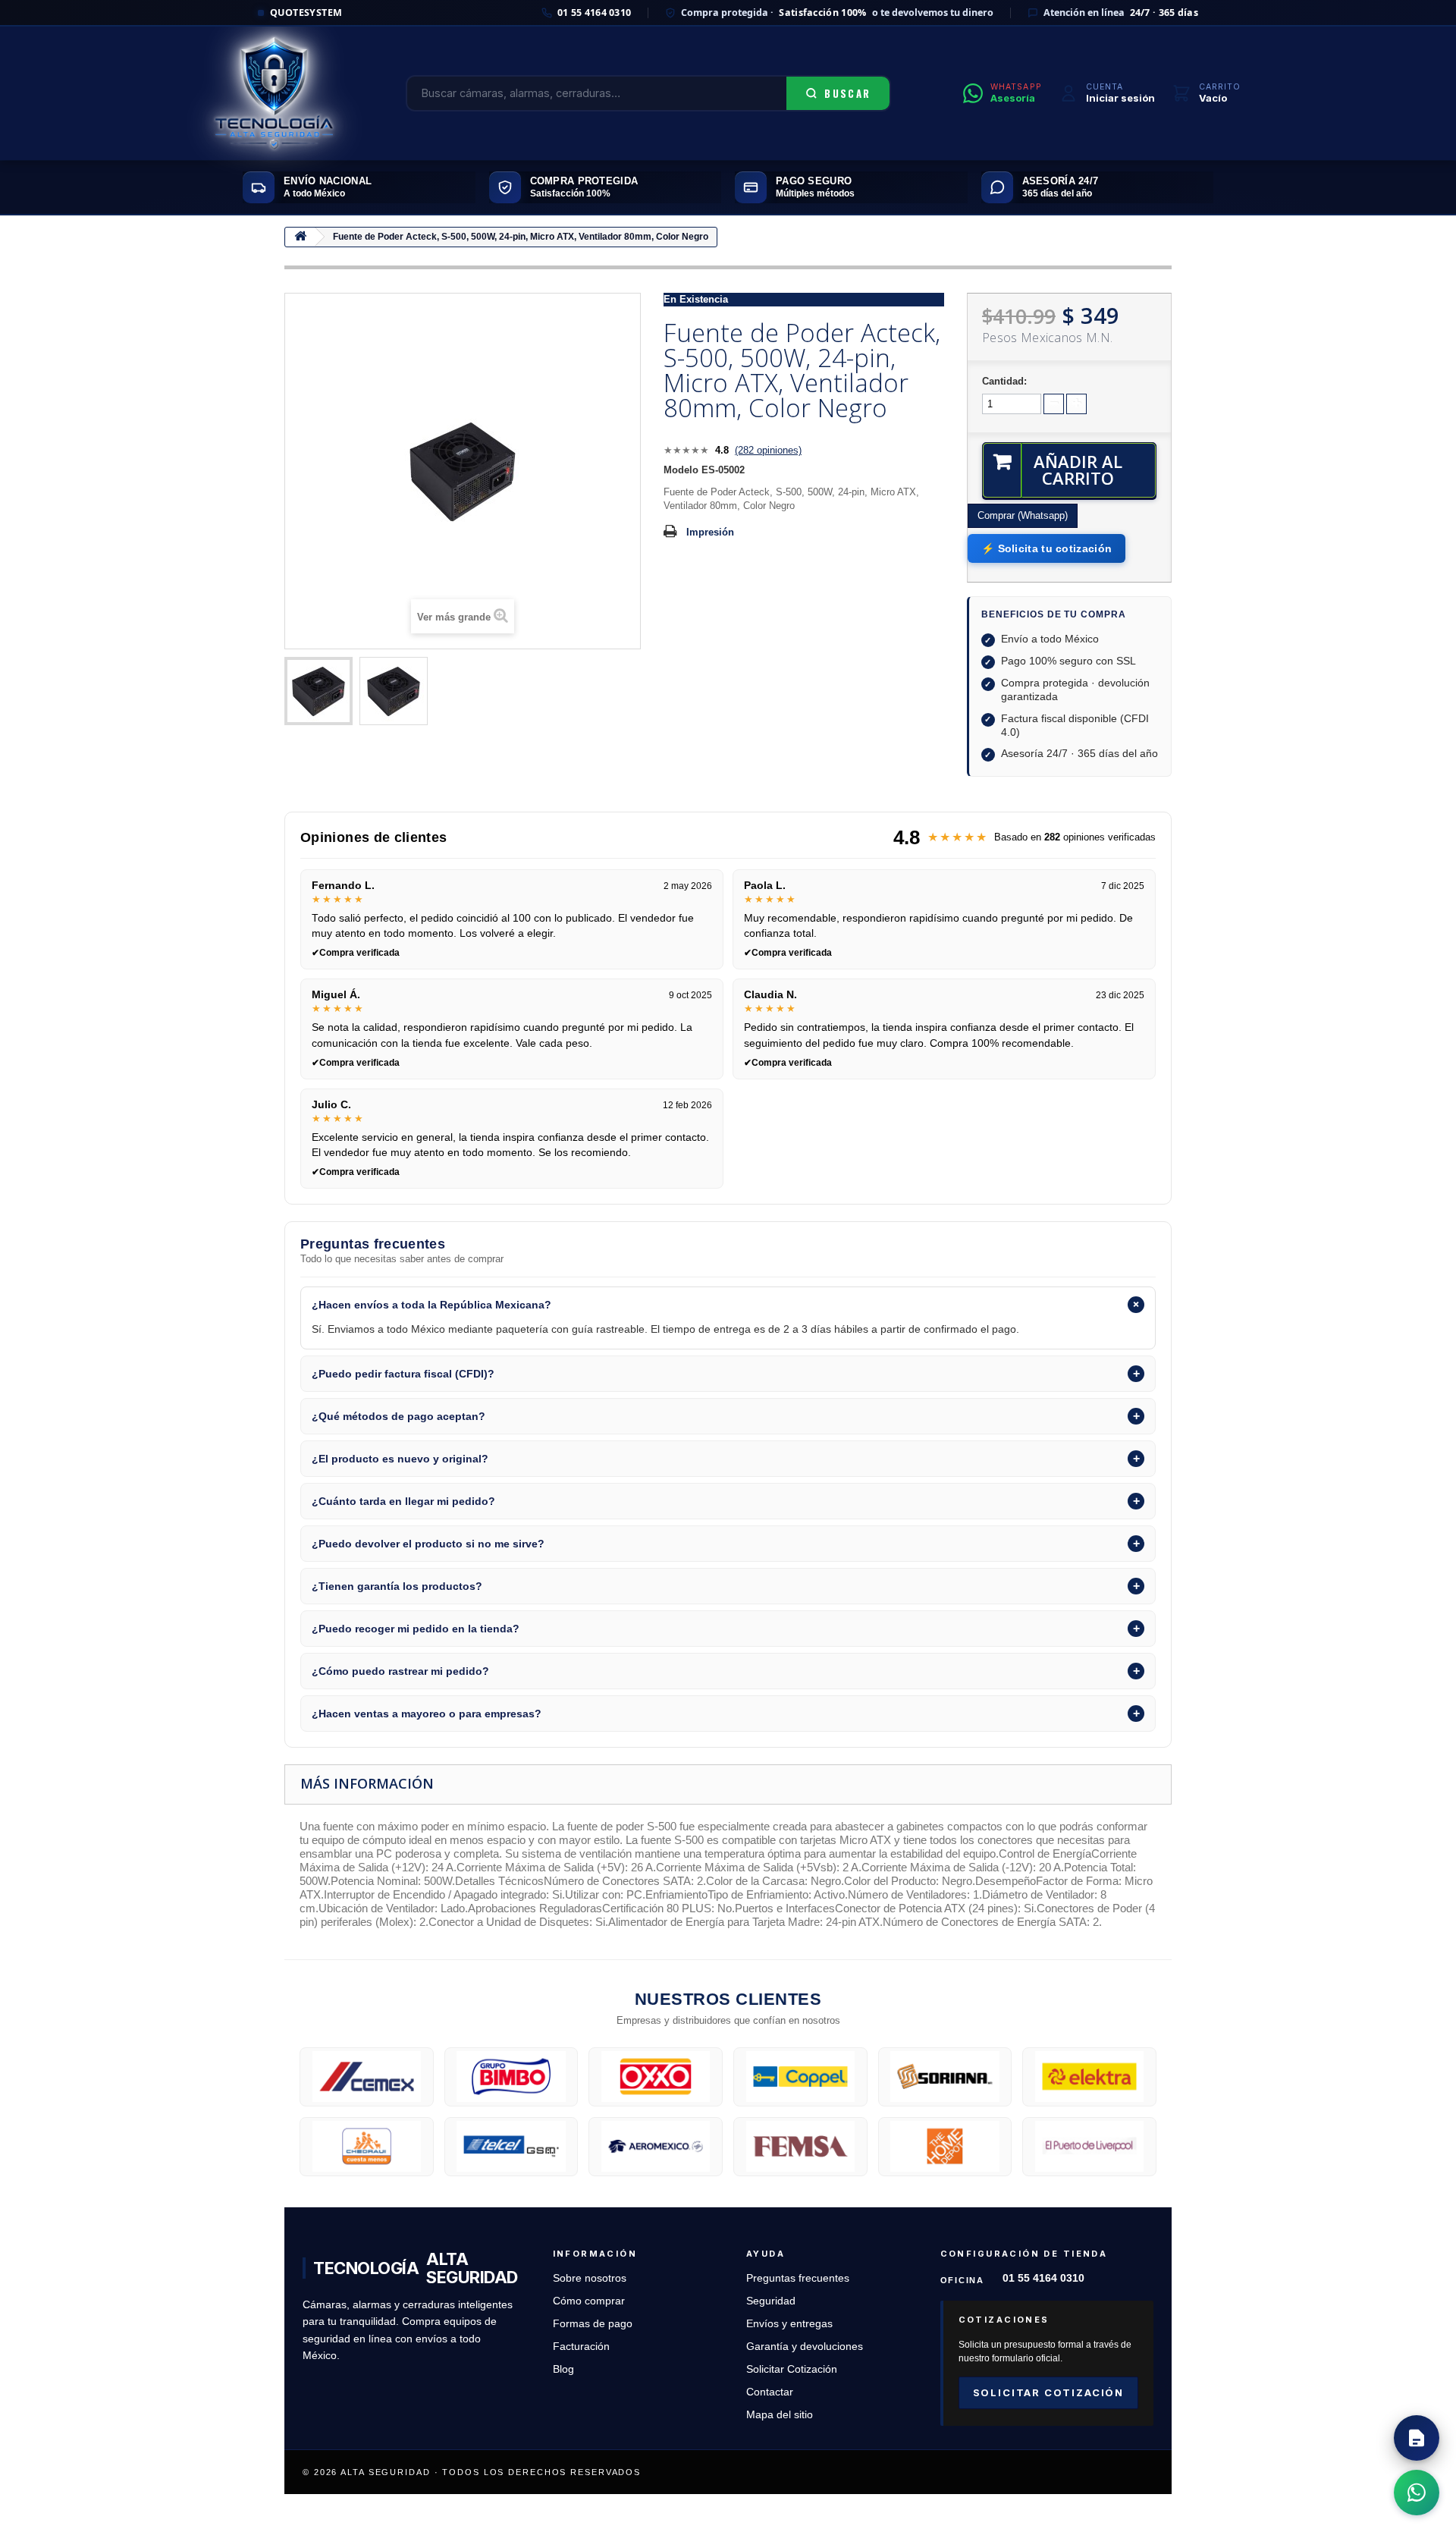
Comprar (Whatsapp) (1023, 515)
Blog (563, 2369)
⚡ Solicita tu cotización (1046, 548)
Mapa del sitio (780, 2415)
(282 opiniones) (768, 450)
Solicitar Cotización (792, 2369)
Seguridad (771, 2301)
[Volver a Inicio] (300, 237)
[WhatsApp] (1417, 2493)
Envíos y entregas (789, 2324)
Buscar (847, 93)
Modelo (681, 470)
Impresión (710, 532)
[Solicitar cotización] (1417, 2438)
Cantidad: (1004, 381)
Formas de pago (593, 2324)
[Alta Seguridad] (274, 93)
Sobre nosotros (590, 2278)
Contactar (770, 2392)
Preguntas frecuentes (798, 2278)
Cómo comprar (589, 2301)
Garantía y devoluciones (805, 2347)
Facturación (581, 2347)
